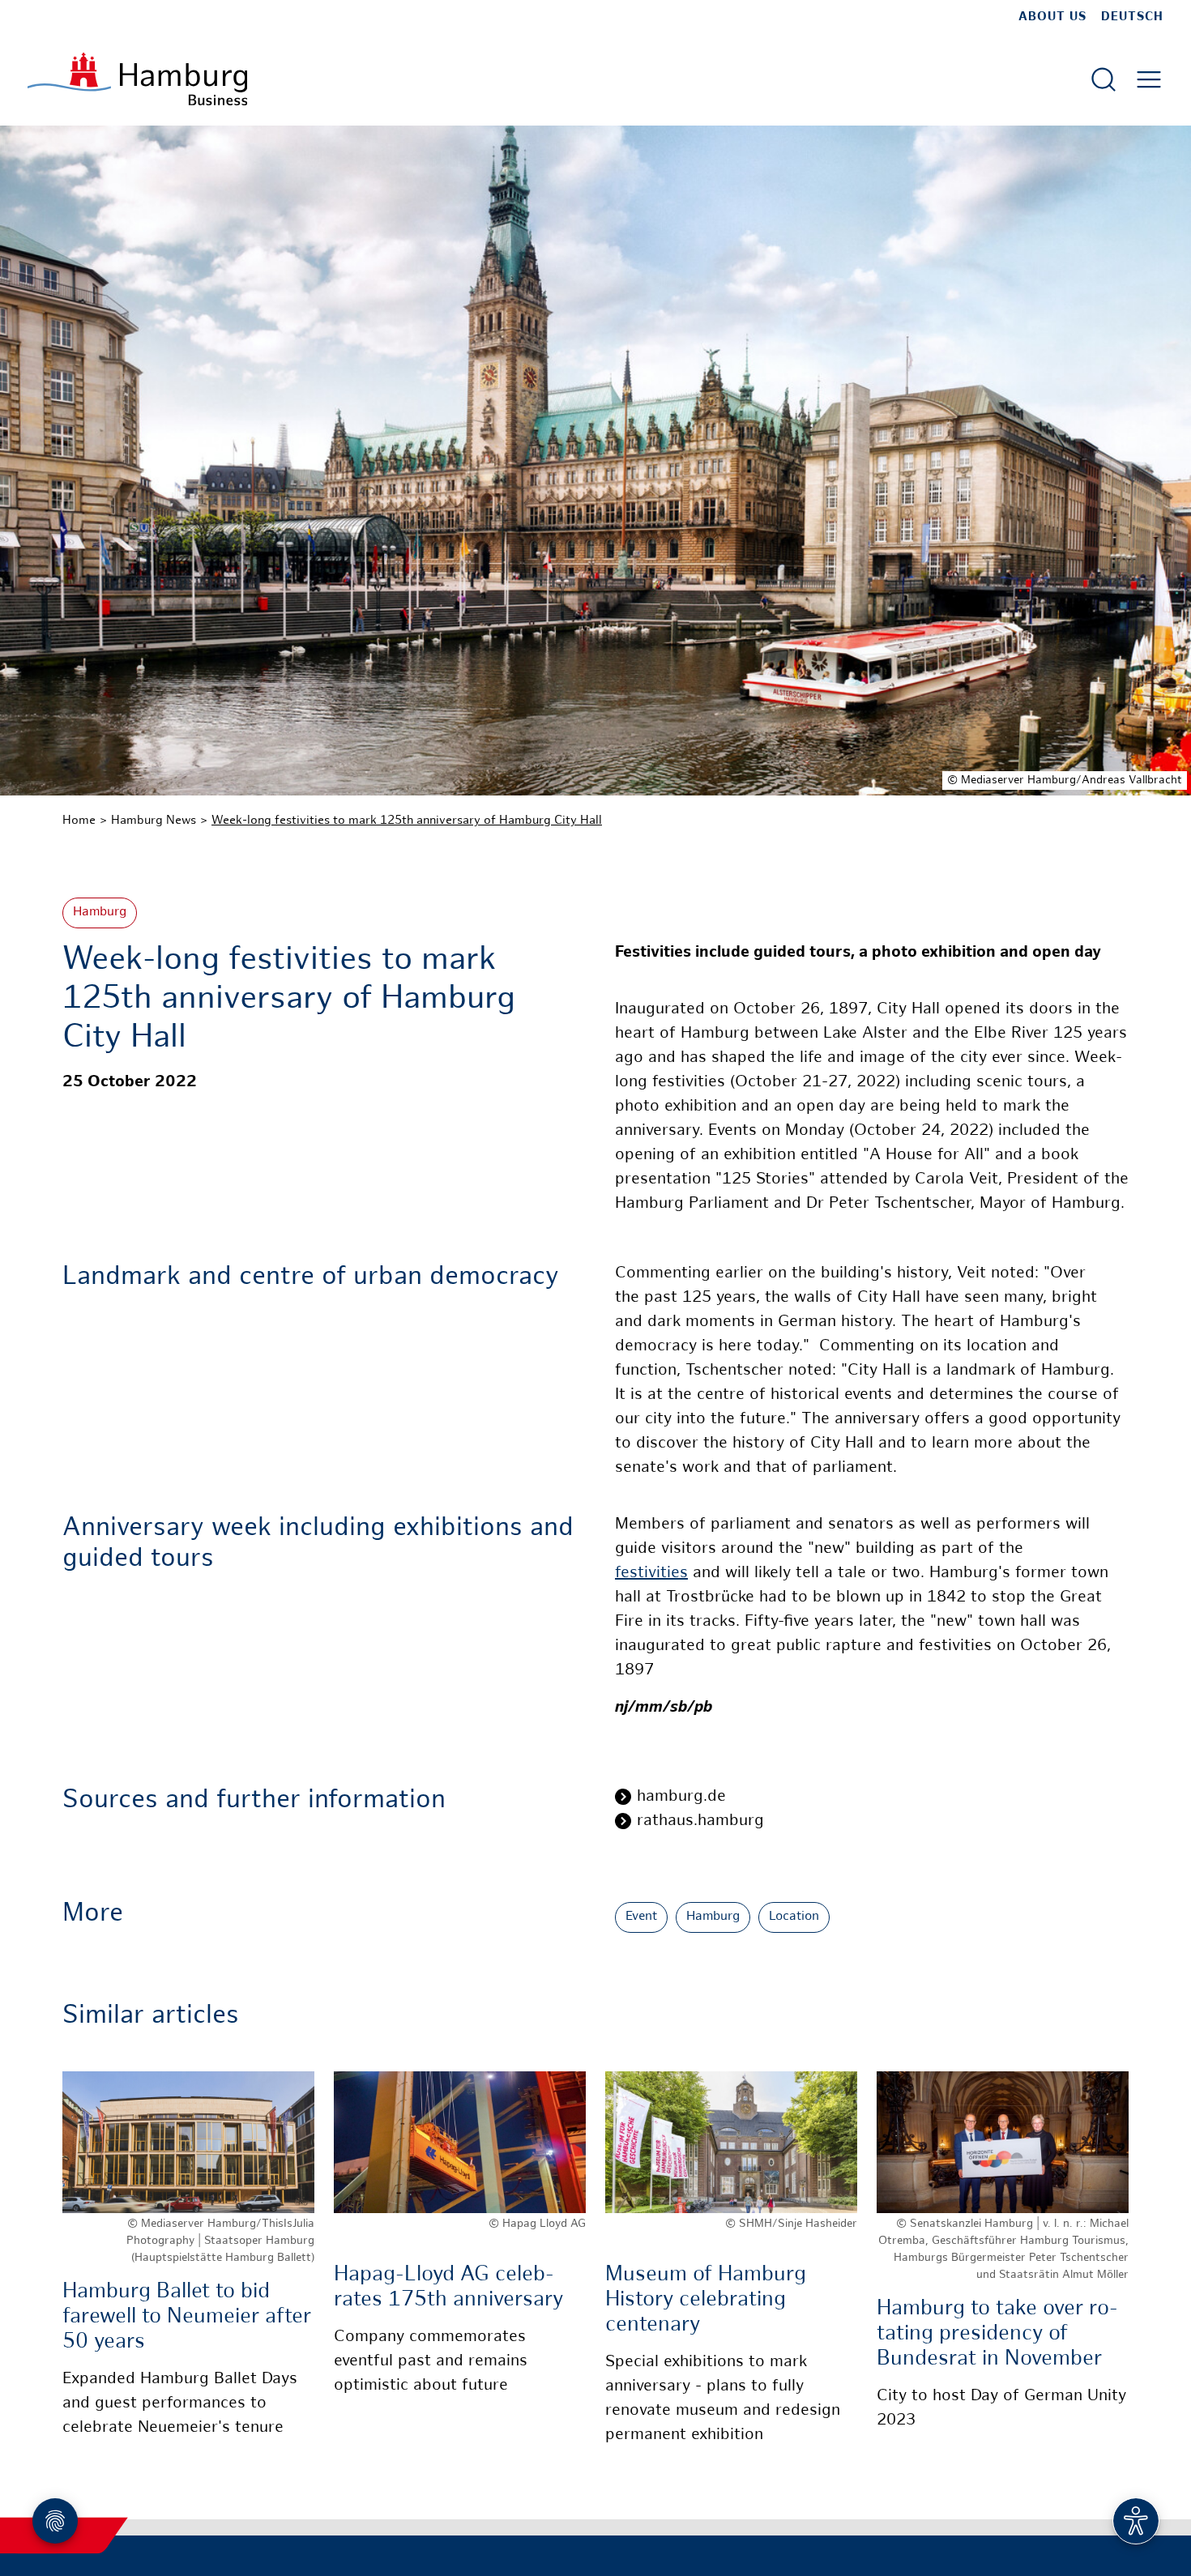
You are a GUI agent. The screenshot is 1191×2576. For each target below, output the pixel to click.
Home (79, 821)
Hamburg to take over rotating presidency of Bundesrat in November (997, 2334)
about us (1052, 17)
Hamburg (100, 913)
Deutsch (1132, 17)
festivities (651, 1574)
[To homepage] (137, 79)
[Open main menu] (1149, 79)
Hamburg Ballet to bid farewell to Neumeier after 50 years (187, 2317)
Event (641, 1917)
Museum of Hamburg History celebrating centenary (706, 2300)
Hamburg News (154, 821)
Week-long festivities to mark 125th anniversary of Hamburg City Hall (407, 821)
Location (794, 1917)
